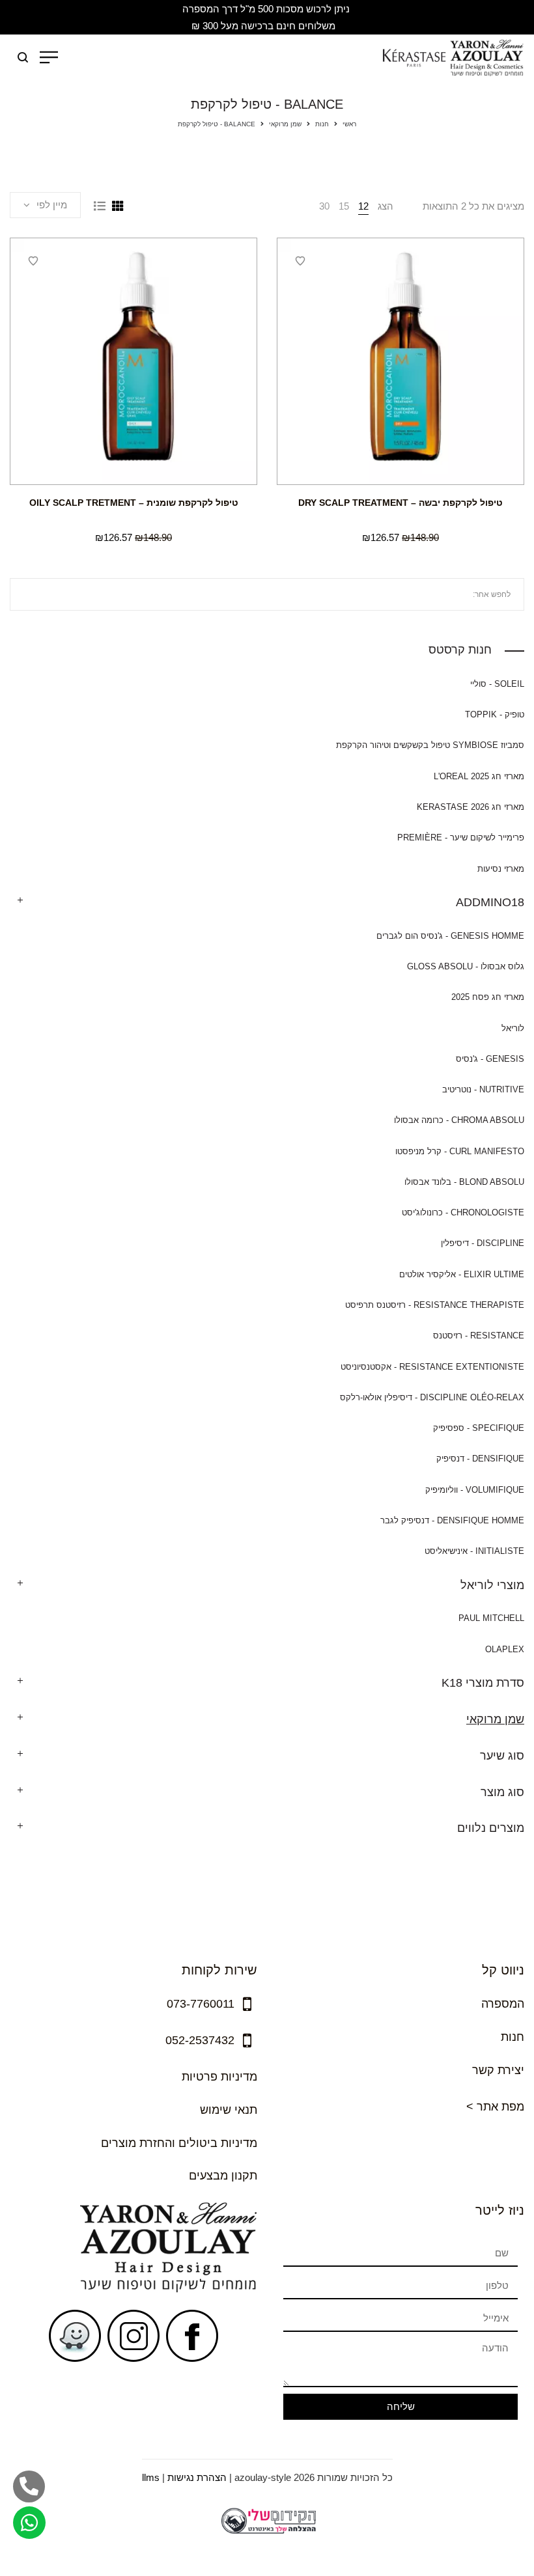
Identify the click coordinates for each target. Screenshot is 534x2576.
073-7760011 (201, 2004)
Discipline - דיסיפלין (483, 1243)
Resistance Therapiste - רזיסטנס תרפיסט (435, 1305)
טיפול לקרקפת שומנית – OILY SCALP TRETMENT (134, 503)
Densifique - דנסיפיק (480, 1459)
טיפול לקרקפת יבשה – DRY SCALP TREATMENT (400, 503)
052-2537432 (200, 2040)
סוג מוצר (502, 1792)
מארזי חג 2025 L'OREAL (479, 776)
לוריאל (513, 1028)
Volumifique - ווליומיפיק (475, 1490)
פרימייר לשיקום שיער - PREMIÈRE (461, 838)
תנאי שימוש (229, 2110)
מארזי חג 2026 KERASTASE (471, 807)
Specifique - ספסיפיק (479, 1428)
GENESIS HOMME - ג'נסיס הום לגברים (450, 936)
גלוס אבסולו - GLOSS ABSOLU (466, 966)
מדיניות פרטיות (219, 2077)
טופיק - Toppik (495, 714)
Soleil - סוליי (497, 684)
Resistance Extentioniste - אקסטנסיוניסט (432, 1367)
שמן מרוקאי (285, 124)
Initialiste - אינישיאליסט (474, 1551)
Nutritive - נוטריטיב (483, 1089)
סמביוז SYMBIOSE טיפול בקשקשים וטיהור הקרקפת (430, 745)
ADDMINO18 (490, 902)
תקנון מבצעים (223, 2176)
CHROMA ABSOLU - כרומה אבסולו (459, 1120)
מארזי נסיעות (501, 869)
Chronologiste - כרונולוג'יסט (463, 1212)
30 (324, 206)
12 (363, 206)
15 (344, 206)
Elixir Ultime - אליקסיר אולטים (462, 1274)
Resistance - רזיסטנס (479, 1336)
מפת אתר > (495, 2107)
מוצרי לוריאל (492, 1585)
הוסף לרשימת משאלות (300, 261)
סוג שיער (502, 1756)
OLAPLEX (505, 1649)
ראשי (349, 124)
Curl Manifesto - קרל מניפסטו (460, 1151)
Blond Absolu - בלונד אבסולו (464, 1182)
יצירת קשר (498, 2070)
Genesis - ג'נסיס (490, 1059)
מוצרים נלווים (491, 1828)
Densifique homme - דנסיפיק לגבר (452, 1520)
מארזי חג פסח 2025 (488, 997)
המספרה (503, 2004)
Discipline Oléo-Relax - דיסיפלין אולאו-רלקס (432, 1397)
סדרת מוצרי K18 (483, 1683)
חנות (322, 124)
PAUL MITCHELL (491, 1618)
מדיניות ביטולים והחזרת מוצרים (179, 2143)
